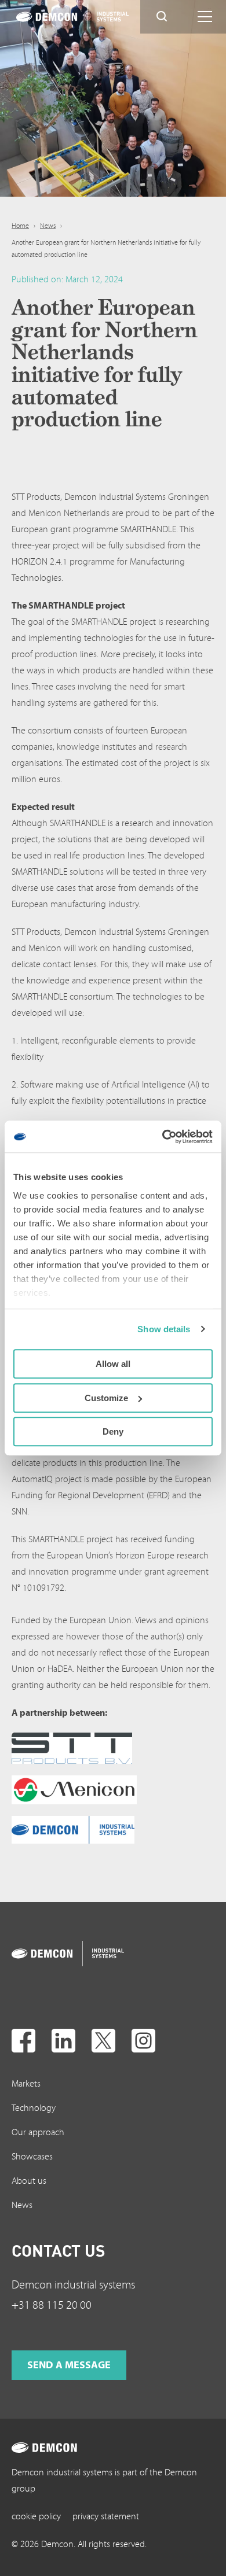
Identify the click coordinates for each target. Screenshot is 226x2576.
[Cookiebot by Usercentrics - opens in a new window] (163, 1137)
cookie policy (36, 2516)
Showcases (32, 2157)
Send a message (69, 2365)
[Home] (62, 17)
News (48, 226)
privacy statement (106, 2516)
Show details (164, 1329)
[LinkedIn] (63, 2041)
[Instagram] (143, 2041)
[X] (103, 2041)
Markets (26, 2084)
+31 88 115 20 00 (52, 2305)
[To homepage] (57, 1954)
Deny (113, 1431)
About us (29, 2181)
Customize (106, 1398)
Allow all (113, 1364)
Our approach (38, 2132)
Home (20, 226)
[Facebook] (23, 2041)
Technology (34, 2108)
